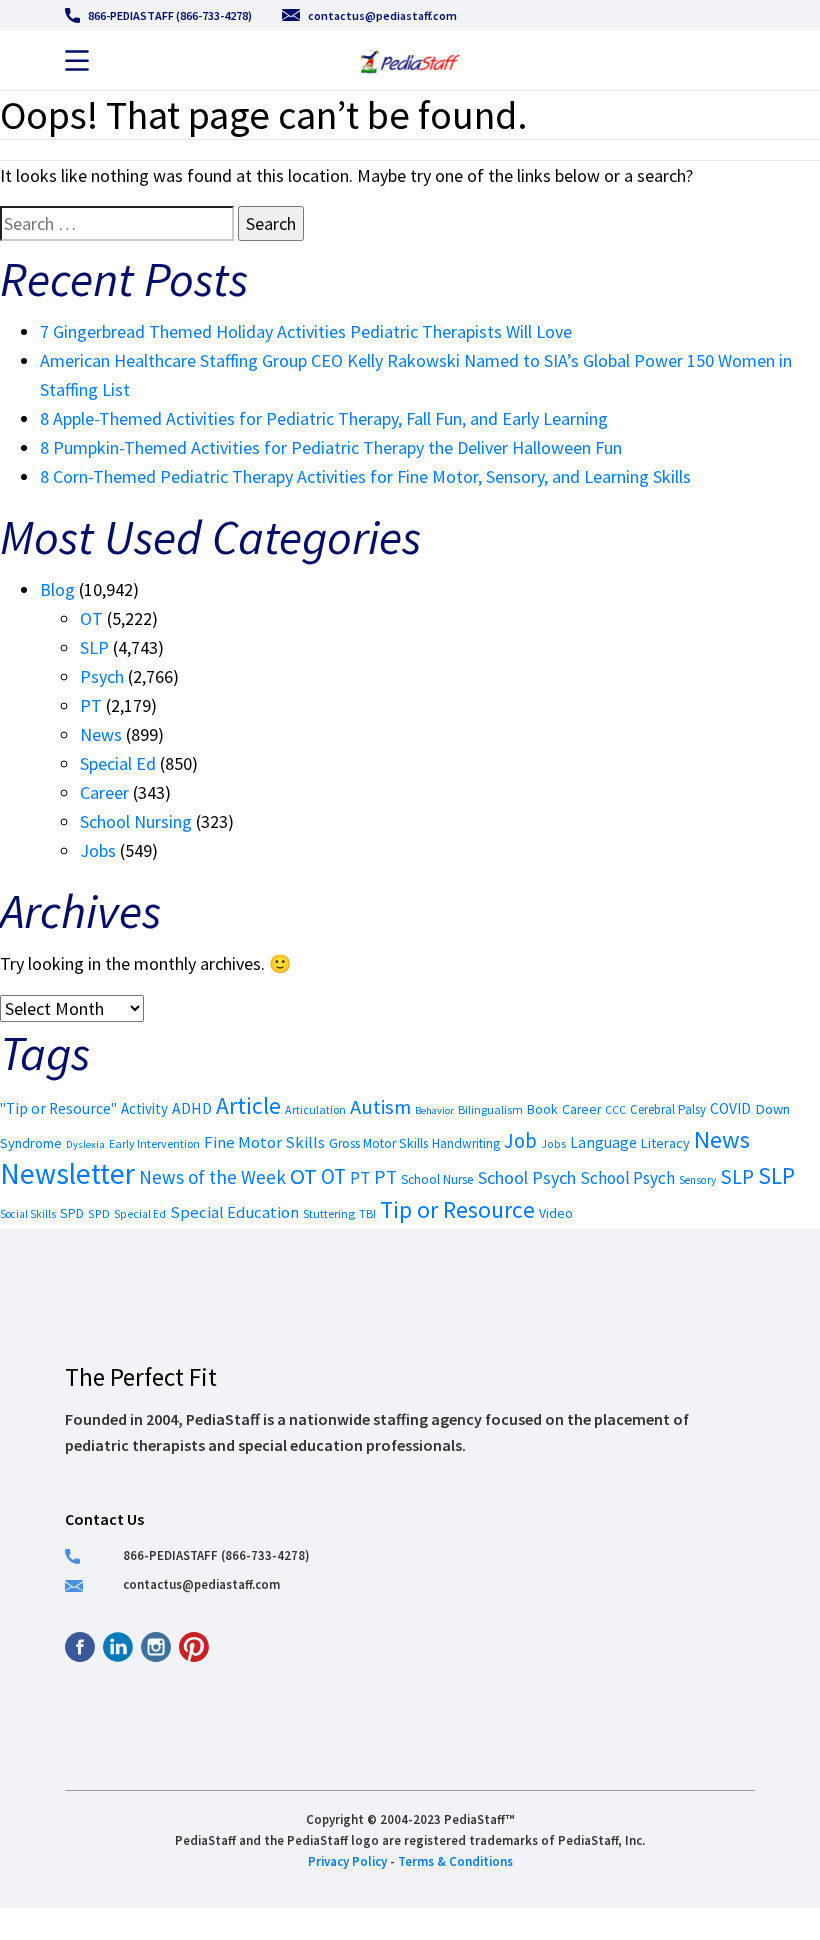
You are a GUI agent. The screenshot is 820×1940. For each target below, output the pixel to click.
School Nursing (136, 821)
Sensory (697, 1180)
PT (91, 705)
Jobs (98, 850)
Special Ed (118, 763)
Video (556, 1213)
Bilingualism (490, 1109)
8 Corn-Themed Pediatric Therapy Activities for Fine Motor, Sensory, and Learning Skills (365, 476)
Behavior (434, 1110)
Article (248, 1105)
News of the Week (212, 1177)
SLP (94, 647)
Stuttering (329, 1213)
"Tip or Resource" (58, 1108)
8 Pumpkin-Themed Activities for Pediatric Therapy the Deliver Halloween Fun (331, 447)
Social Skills (28, 1214)
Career (104, 792)
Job (520, 1140)
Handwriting (466, 1143)
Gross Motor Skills (378, 1143)
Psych (102, 676)
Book (542, 1109)
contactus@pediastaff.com (382, 15)
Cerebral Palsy (668, 1109)
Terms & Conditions (455, 1861)
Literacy (665, 1143)
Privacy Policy (347, 1861)
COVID (730, 1108)
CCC (615, 1110)
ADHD (192, 1108)
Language (603, 1142)
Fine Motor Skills (264, 1142)
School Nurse (437, 1179)
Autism (380, 1107)
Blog (57, 589)
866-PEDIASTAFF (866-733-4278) (170, 15)
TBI (367, 1213)
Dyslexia (85, 1144)
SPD (72, 1213)
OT (91, 618)
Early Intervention (154, 1143)
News (101, 734)
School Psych (527, 1177)
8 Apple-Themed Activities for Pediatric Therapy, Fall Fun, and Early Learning (324, 418)
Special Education (234, 1212)
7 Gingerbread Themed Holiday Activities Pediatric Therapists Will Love (306, 331)
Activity (144, 1108)
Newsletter (67, 1173)
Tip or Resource (457, 1209)
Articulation (315, 1109)
